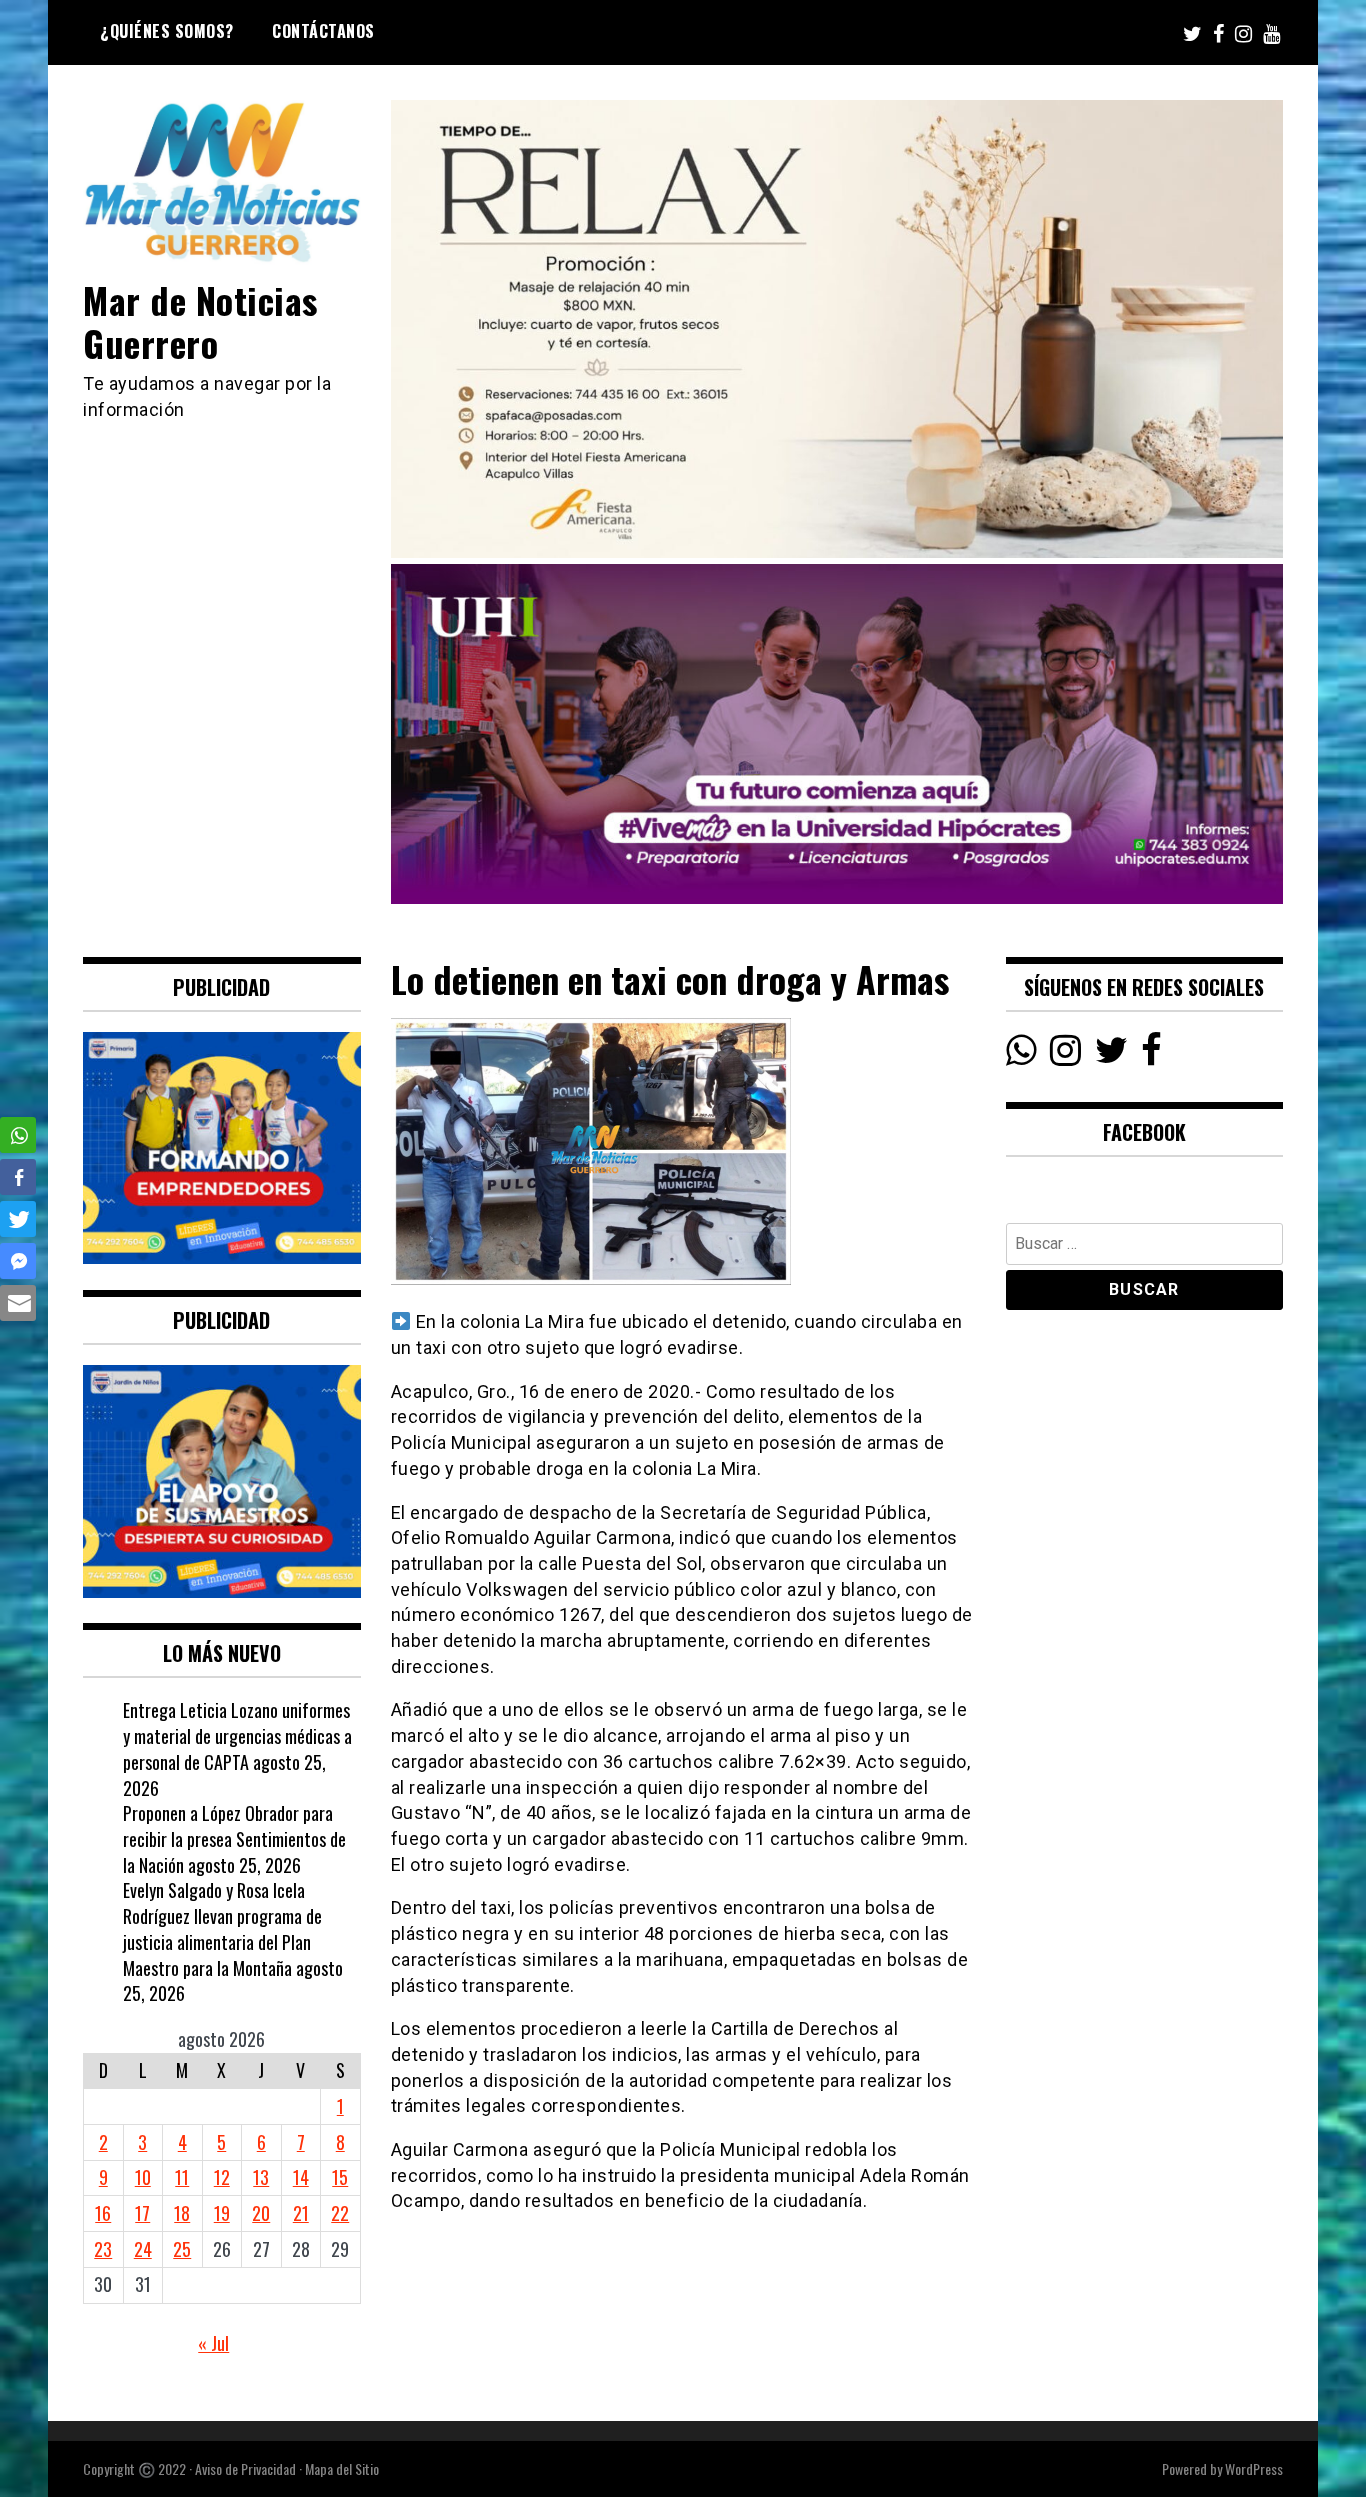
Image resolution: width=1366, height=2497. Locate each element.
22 (340, 2213)
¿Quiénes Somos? (167, 31)
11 (182, 2177)
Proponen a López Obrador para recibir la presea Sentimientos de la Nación (234, 1838)
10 (143, 2177)
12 (222, 2177)
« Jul (213, 2343)
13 (261, 2177)
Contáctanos (323, 31)
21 (301, 2213)
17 (142, 2213)
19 (222, 2213)
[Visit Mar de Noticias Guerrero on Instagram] (1065, 1055)
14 (301, 2177)
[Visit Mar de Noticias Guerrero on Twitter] (1111, 1055)
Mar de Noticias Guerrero (200, 321)
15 (340, 2177)
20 (261, 2213)
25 (182, 2249)
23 (103, 2249)
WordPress (1254, 2468)
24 (143, 2249)
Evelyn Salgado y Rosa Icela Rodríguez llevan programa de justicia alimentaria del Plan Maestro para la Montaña (222, 1928)
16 (103, 2213)
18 (182, 2213)
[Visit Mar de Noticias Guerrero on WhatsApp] (1021, 1055)
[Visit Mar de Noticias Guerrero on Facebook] (1151, 1055)
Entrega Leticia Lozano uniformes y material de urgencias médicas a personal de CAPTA (237, 1735)
